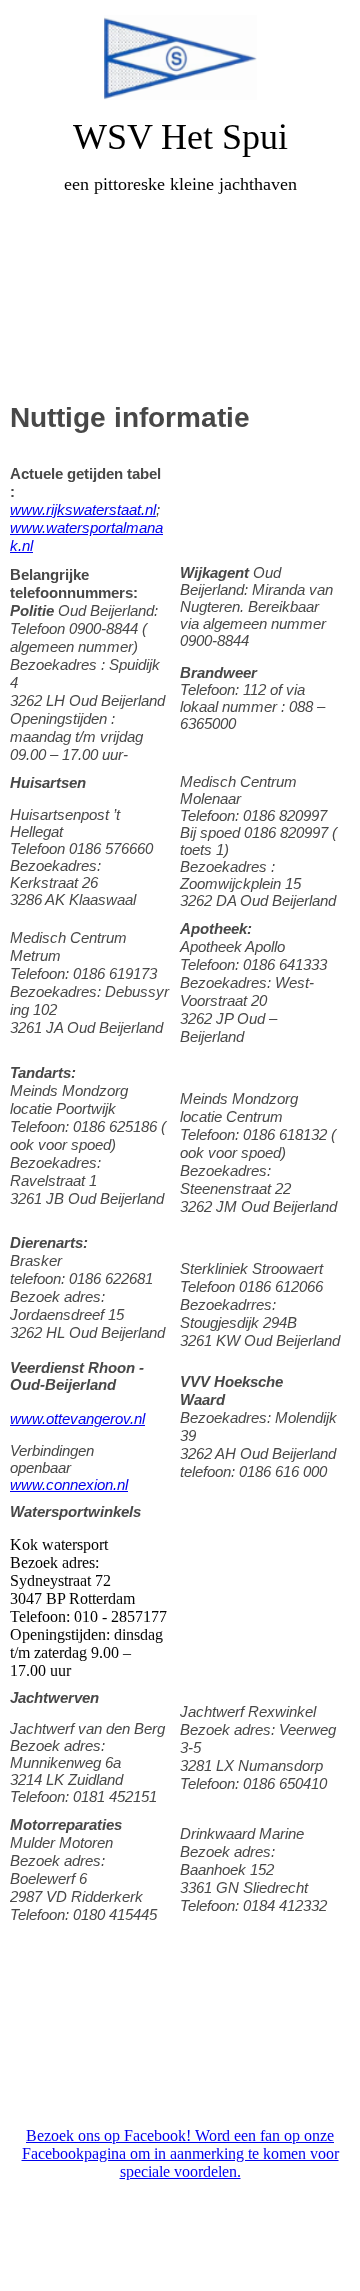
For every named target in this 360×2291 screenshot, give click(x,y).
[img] (180, 57)
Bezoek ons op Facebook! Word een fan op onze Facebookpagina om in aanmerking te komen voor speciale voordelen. (180, 2153)
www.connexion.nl (69, 1485)
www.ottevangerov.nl (77, 1419)
